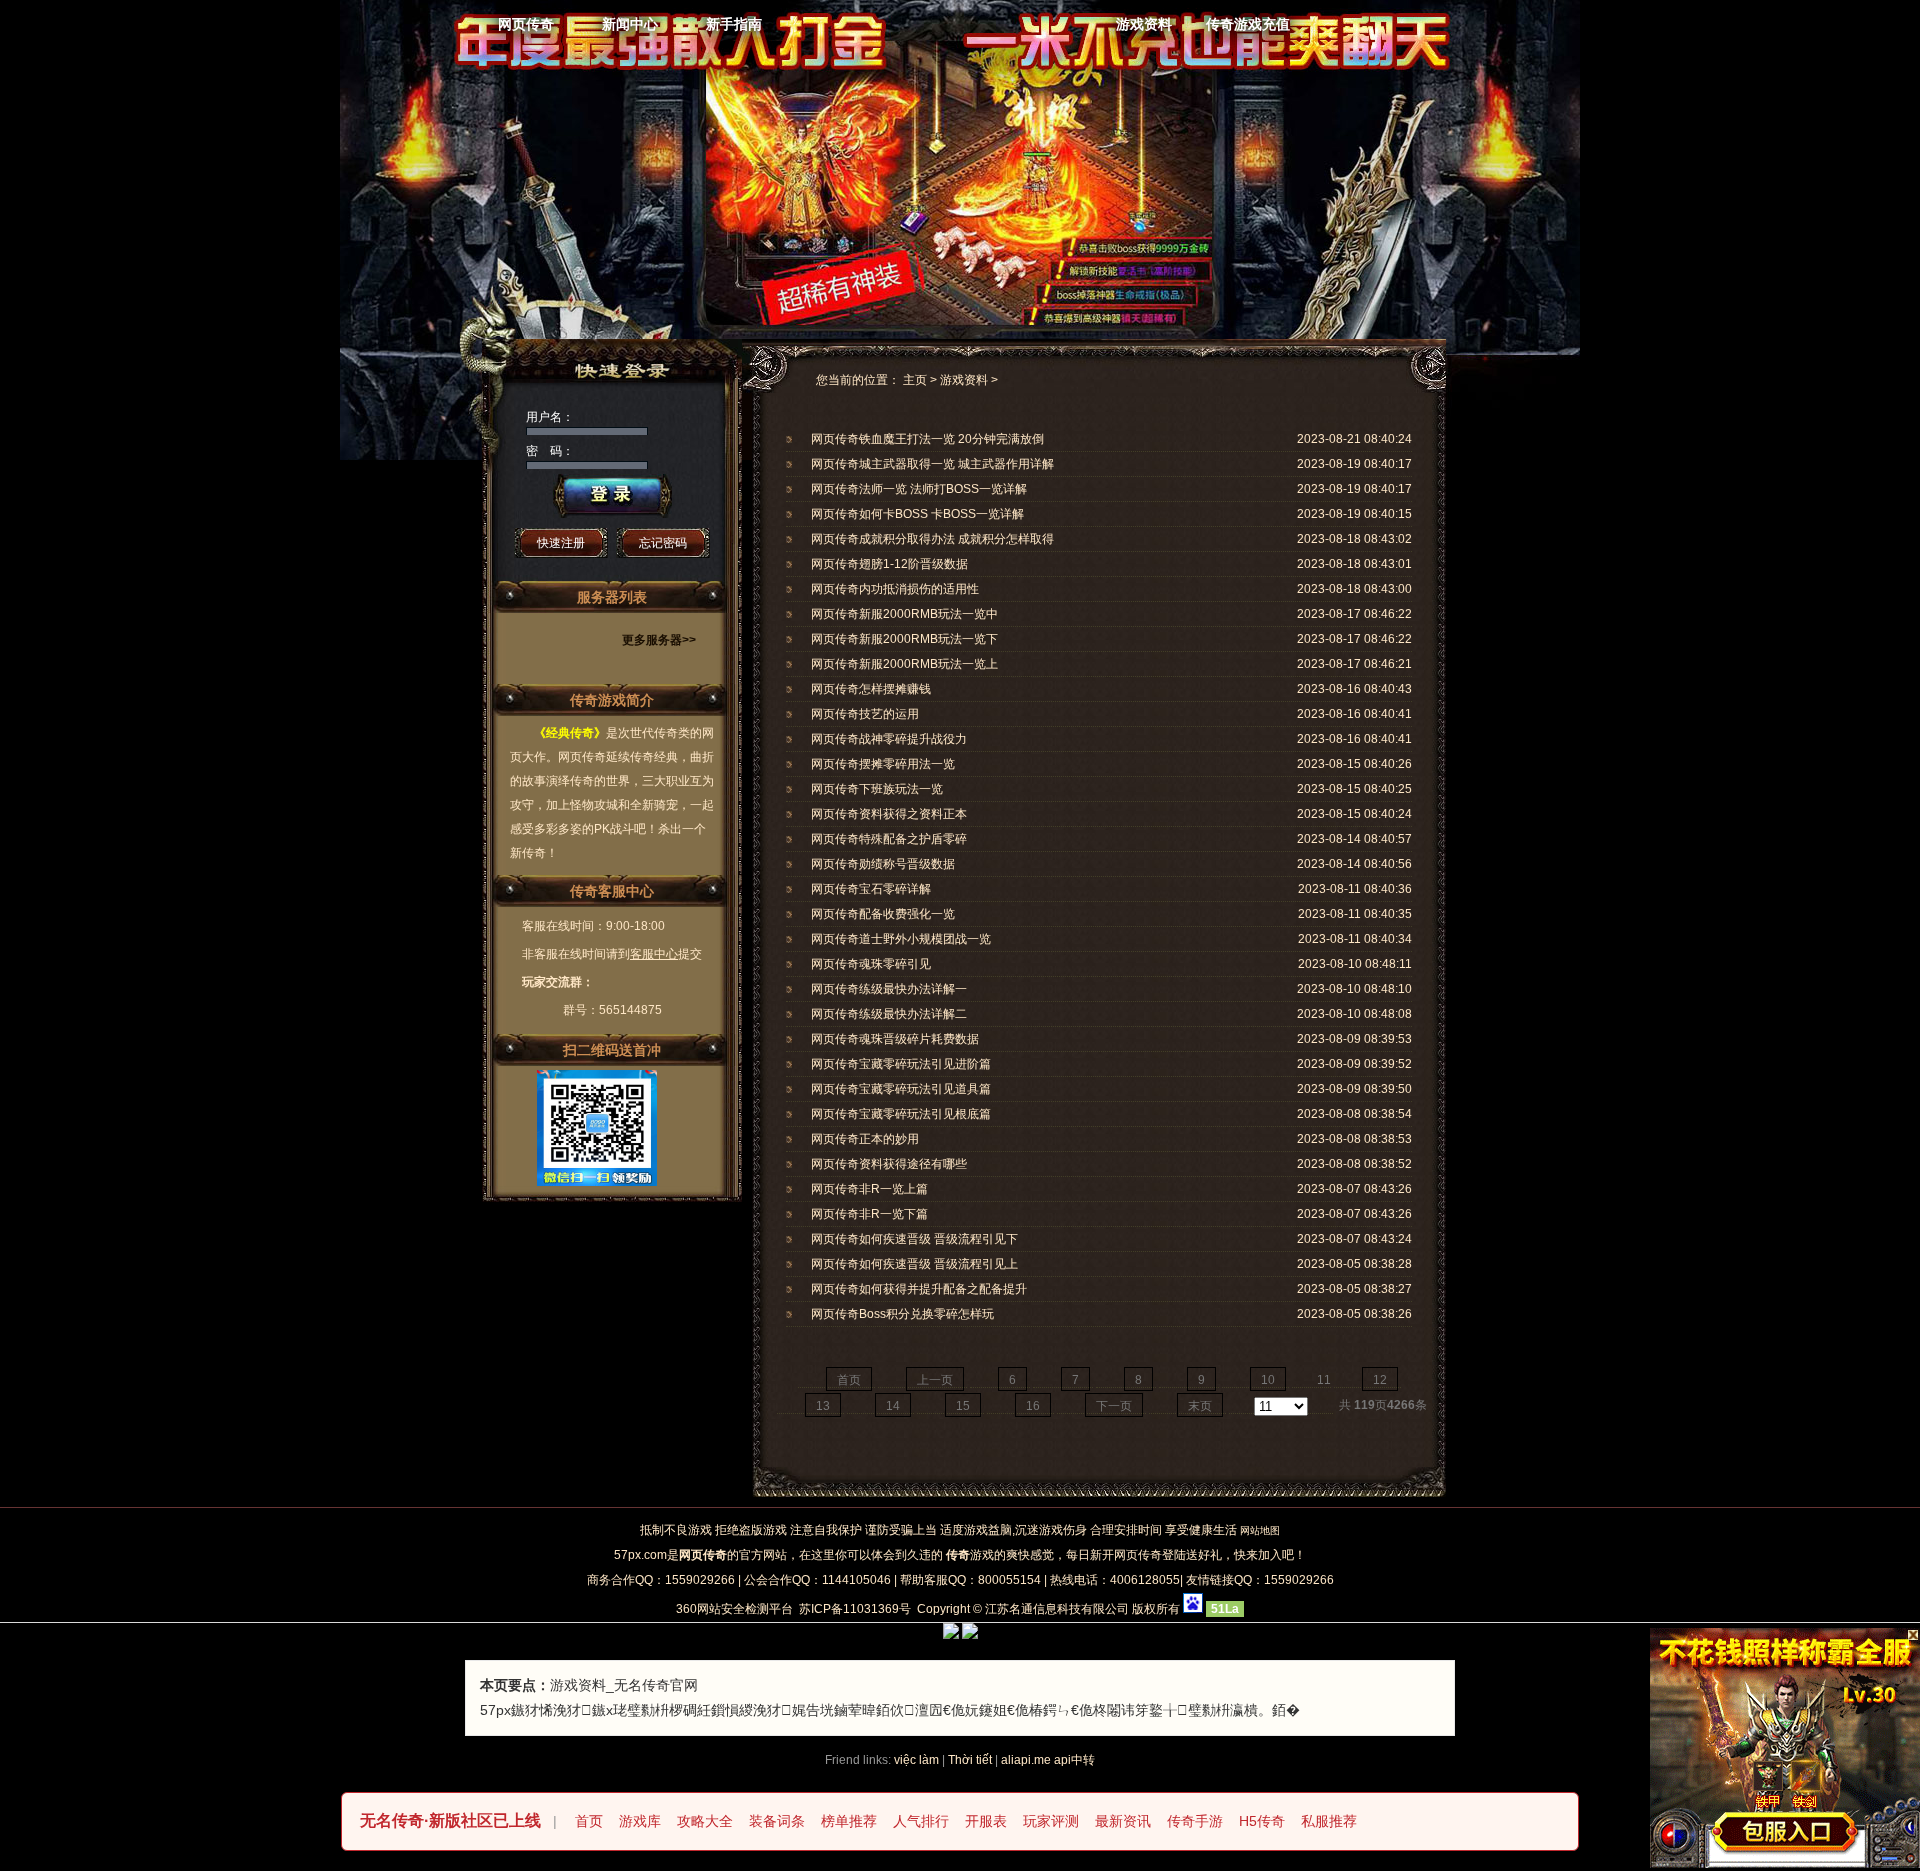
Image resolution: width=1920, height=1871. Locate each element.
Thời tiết (970, 1760)
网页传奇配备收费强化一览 (883, 914)
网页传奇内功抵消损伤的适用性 (895, 589)
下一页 (1114, 1406)
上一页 (935, 1380)
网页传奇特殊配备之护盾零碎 (889, 839)
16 (1033, 1406)
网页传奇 (526, 24)
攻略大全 (705, 1821)
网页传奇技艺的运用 (865, 714)
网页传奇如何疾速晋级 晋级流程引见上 (914, 1264)
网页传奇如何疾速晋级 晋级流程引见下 (914, 1239)
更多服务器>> (659, 640)
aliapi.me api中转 (1048, 1760)
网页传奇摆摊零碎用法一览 (883, 764)
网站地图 (1260, 1530)
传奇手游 (1195, 1821)
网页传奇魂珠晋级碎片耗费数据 (895, 1039)
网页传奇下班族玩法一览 (877, 789)
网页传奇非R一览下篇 (869, 1214)
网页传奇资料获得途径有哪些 (889, 1164)
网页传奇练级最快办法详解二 (889, 1014)
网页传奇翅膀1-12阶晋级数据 (889, 564)
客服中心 (654, 954)
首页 (849, 1380)
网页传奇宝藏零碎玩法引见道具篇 (901, 1089)
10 (1268, 1380)
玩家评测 (1051, 1821)
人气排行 (921, 1821)
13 (823, 1406)
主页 (915, 380)
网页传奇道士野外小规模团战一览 (901, 939)
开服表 (986, 1821)
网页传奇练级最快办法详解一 (889, 989)
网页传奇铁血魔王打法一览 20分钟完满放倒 (927, 439)
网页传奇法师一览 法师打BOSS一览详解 (919, 489)
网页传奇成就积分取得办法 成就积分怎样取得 (932, 539)
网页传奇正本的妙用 (865, 1139)
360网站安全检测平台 (734, 1609)
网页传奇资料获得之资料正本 (889, 814)
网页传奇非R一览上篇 (869, 1189)
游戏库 (640, 1821)
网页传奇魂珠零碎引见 (871, 964)
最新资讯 (1123, 1821)
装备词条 (777, 1821)
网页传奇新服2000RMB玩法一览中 (904, 614)
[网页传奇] (939, 45)
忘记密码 (663, 543)
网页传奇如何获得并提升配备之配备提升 (919, 1289)
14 (893, 1406)
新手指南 (734, 24)
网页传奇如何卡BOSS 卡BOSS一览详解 (917, 514)
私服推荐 (1329, 1821)
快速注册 (561, 543)
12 (1380, 1380)
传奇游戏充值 (1248, 24)
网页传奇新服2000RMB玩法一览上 (904, 664)
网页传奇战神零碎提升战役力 (889, 739)
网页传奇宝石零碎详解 (871, 889)
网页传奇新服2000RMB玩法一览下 (904, 639)
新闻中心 (630, 24)
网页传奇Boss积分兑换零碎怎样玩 (902, 1314)
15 (963, 1406)
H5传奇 (1262, 1821)
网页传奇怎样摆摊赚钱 (871, 689)
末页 (1200, 1406)
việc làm (916, 1760)
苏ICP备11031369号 (855, 1609)
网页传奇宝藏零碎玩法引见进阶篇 (901, 1064)
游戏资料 (1144, 24)
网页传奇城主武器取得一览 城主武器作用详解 (932, 464)
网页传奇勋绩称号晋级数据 (883, 864)
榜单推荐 (849, 1821)
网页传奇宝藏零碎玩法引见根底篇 (901, 1114)
